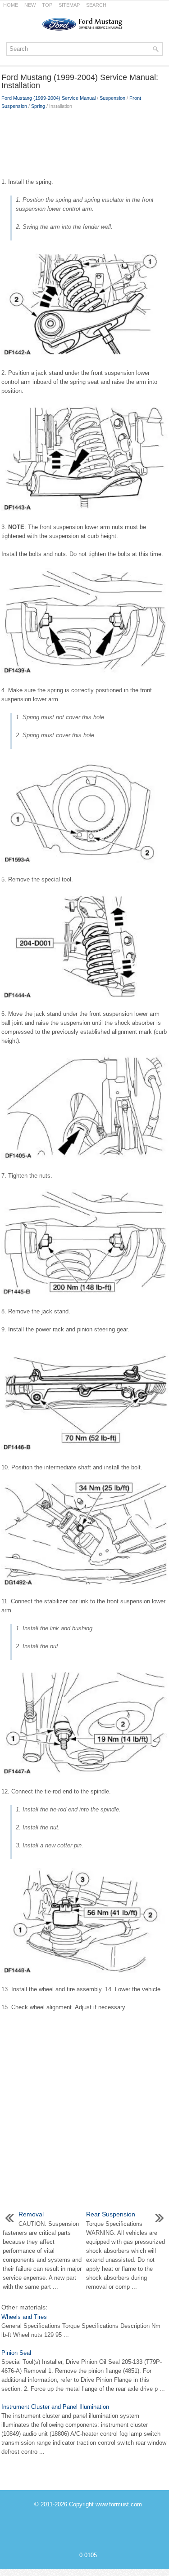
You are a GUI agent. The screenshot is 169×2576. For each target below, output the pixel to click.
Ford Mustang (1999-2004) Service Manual (48, 98)
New (30, 5)
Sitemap (69, 5)
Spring (38, 106)
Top (47, 5)
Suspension (112, 98)
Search (96, 5)
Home (11, 5)
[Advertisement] (84, 142)
